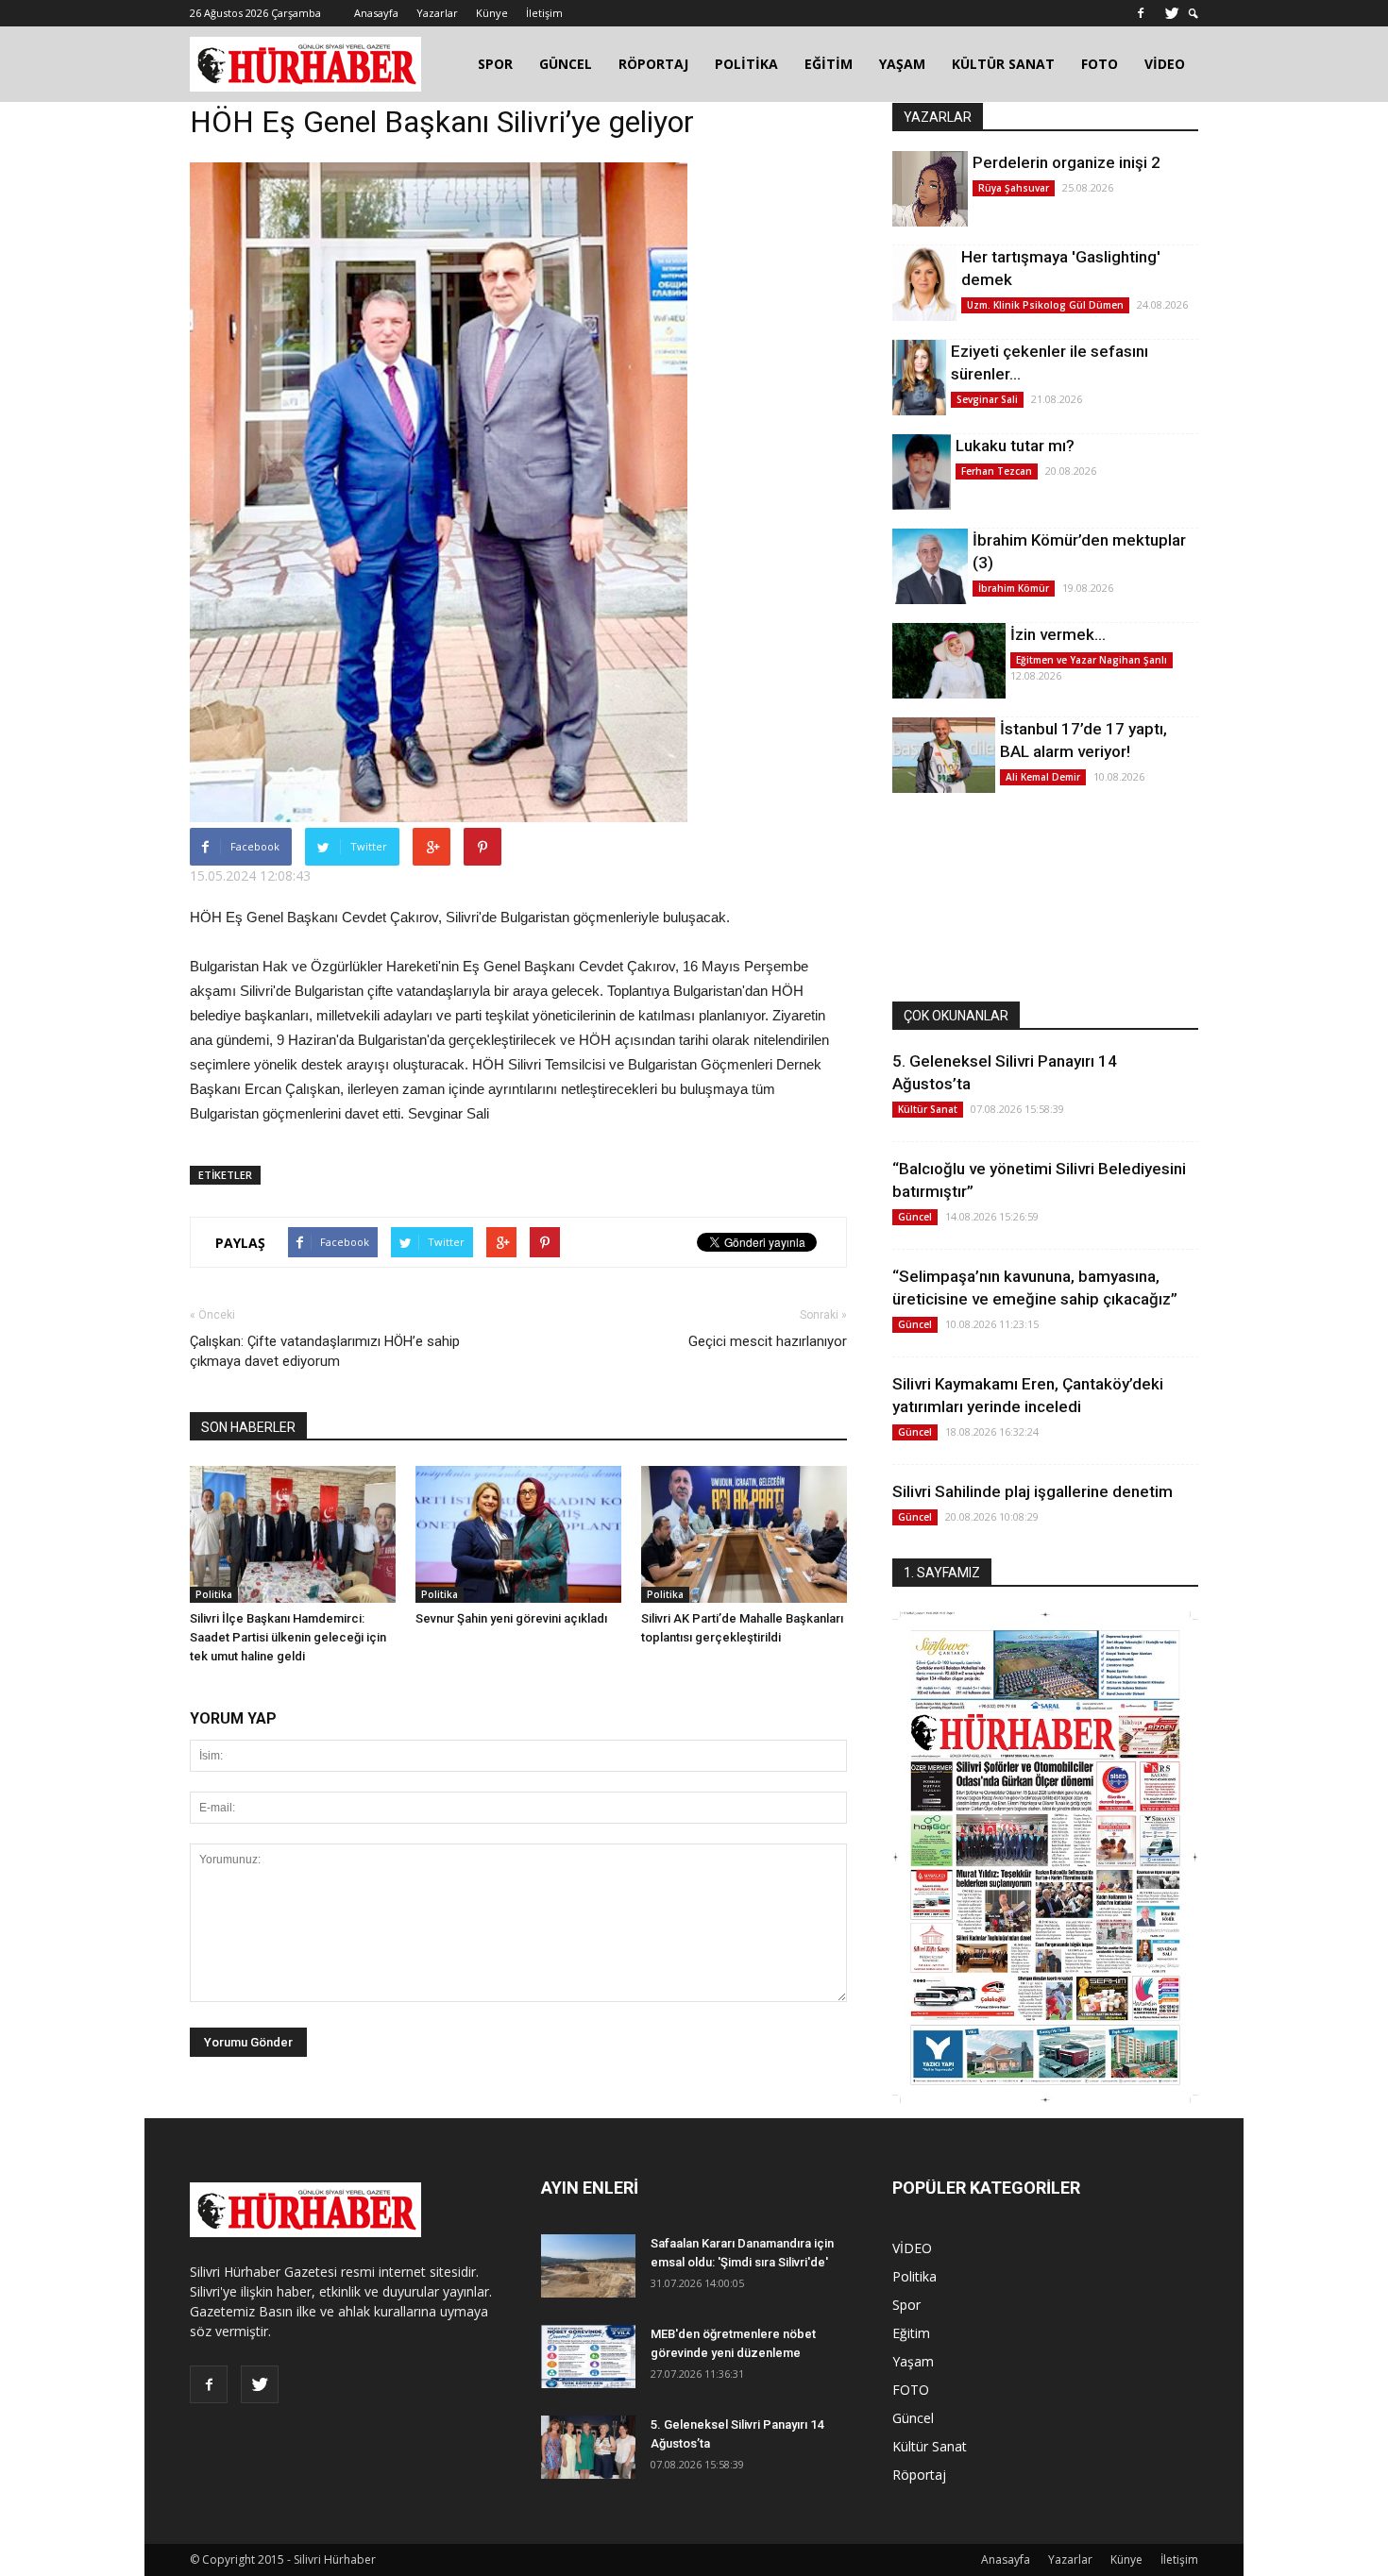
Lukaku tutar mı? (1015, 446)
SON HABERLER (248, 1427)
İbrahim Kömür (1014, 588)
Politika (214, 1594)
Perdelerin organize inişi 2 (1066, 162)
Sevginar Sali (987, 399)
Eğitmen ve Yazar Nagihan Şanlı (1092, 660)
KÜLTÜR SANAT (1003, 64)
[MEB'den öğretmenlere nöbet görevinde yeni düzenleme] (588, 2357)
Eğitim (911, 2333)
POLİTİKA (746, 64)
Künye (492, 13)
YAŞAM (902, 64)
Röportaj (919, 2475)
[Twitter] (1172, 13)
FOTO (1100, 64)
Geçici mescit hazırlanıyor (768, 1341)
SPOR (495, 64)
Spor (906, 2305)
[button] (1193, 14)
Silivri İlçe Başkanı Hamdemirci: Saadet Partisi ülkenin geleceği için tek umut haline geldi (288, 1637)
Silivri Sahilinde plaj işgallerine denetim (1033, 1491)
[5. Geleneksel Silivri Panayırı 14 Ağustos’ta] (588, 2447)
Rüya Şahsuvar (1014, 188)
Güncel (915, 1217)
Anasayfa (376, 13)
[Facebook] (1141, 13)
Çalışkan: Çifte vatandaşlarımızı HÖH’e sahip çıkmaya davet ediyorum (325, 1351)
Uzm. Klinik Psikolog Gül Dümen (1045, 305)
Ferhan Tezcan (997, 471)
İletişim (544, 13)
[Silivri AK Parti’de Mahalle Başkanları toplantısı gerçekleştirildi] (744, 1534)
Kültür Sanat (928, 1109)
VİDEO (1165, 64)
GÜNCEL (566, 64)
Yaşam (913, 2361)
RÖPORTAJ (653, 64)
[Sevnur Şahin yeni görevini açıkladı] (518, 1534)
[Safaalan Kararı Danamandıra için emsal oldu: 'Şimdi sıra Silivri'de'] (588, 2266)
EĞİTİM (829, 64)
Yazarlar (437, 13)
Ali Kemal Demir (1043, 777)
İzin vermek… (1058, 634)
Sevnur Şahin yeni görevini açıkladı (511, 1618)
